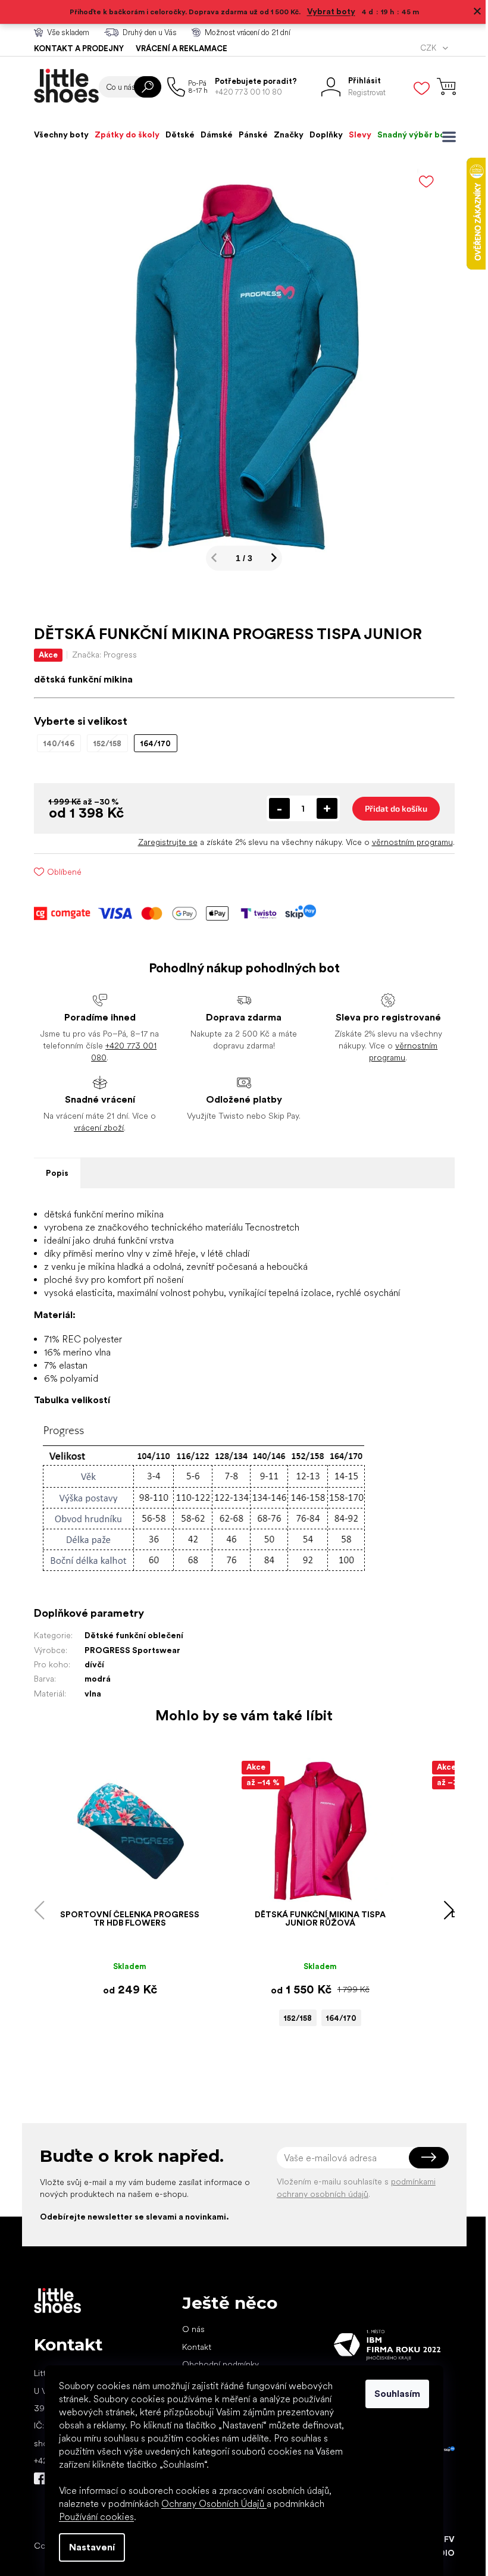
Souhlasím (393, 2394)
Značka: (100, 655)
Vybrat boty (326, 11)
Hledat (143, 87)
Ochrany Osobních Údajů (210, 2504)
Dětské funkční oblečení (129, 1635)
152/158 (293, 2018)
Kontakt (192, 2347)
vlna (88, 1694)
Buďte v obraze (35, 2478)
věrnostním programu (408, 842)
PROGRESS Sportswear (128, 1650)
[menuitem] (57, 134)
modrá (93, 1679)
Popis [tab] (52, 1173)
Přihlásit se (424, 2158)
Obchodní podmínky (216, 2364)
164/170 (337, 2018)
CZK (424, 48)
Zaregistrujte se (163, 842)
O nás (189, 2329)
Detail (119, 1886)
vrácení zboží (95, 1128)
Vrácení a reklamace (177, 48)
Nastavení (88, 2547)
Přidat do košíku (391, 808)
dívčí (90, 1664)
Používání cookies (92, 2517)
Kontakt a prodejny (74, 48)
